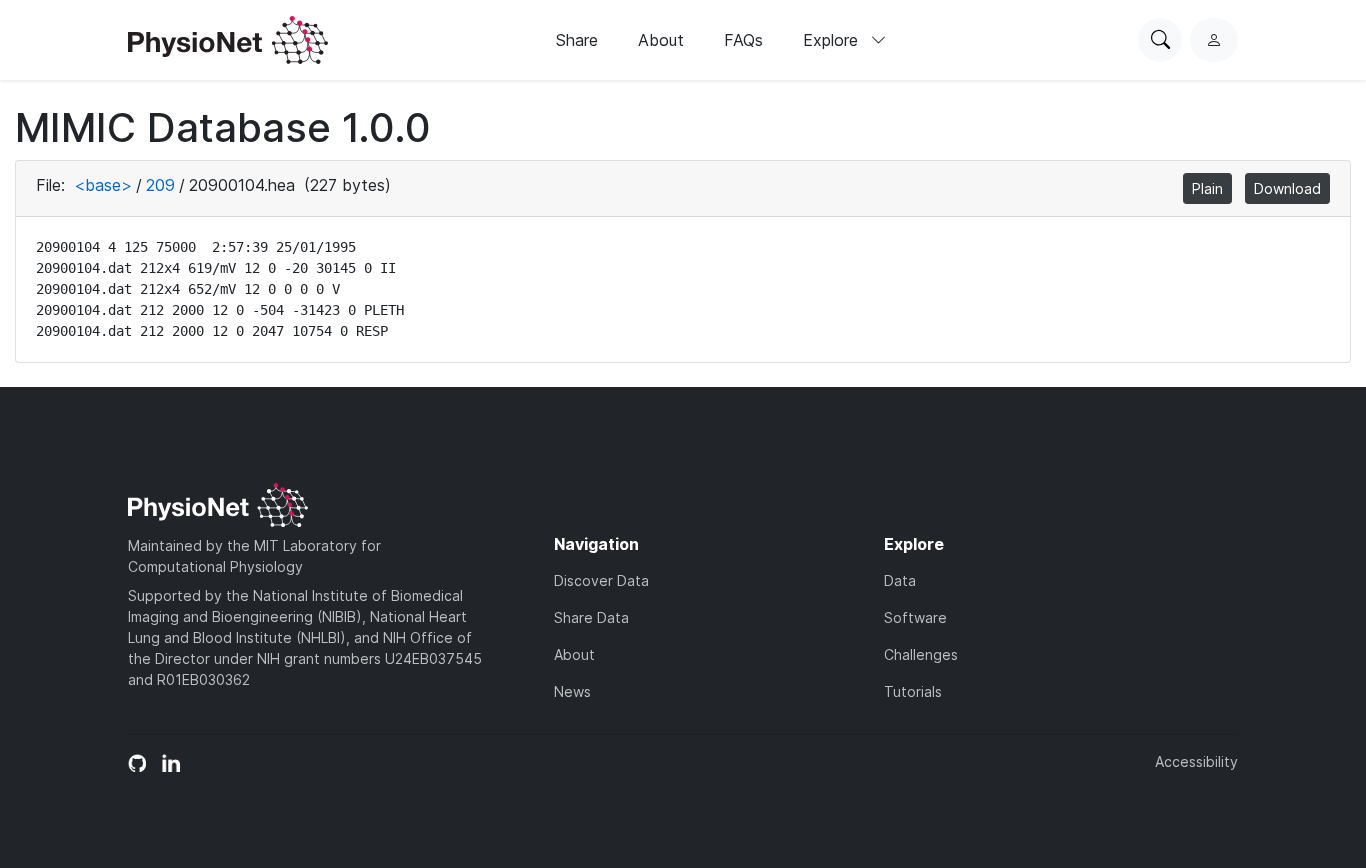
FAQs (743, 40)
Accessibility (1196, 761)
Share (577, 40)
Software (915, 617)
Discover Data (601, 580)
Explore (833, 40)
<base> (103, 185)
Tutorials (913, 691)
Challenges (921, 654)
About (661, 40)
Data (900, 580)
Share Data (591, 617)
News (572, 691)
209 (160, 185)
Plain (1207, 188)
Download (1287, 188)
